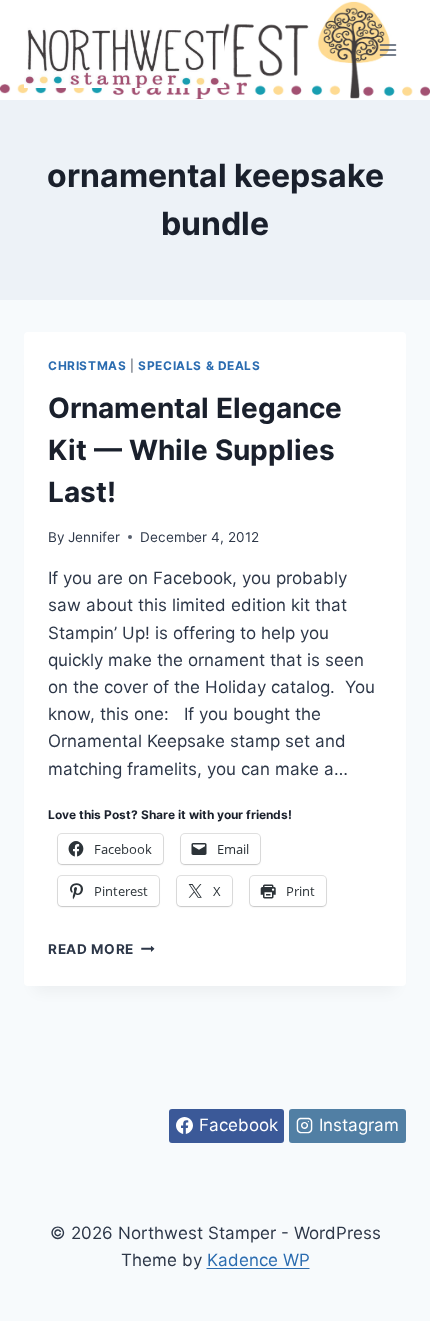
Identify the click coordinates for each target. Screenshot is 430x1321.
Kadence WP (258, 1260)
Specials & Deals (199, 365)
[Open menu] (387, 49)
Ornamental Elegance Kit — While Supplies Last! (195, 450)
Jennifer (94, 537)
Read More (101, 949)
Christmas (87, 365)
